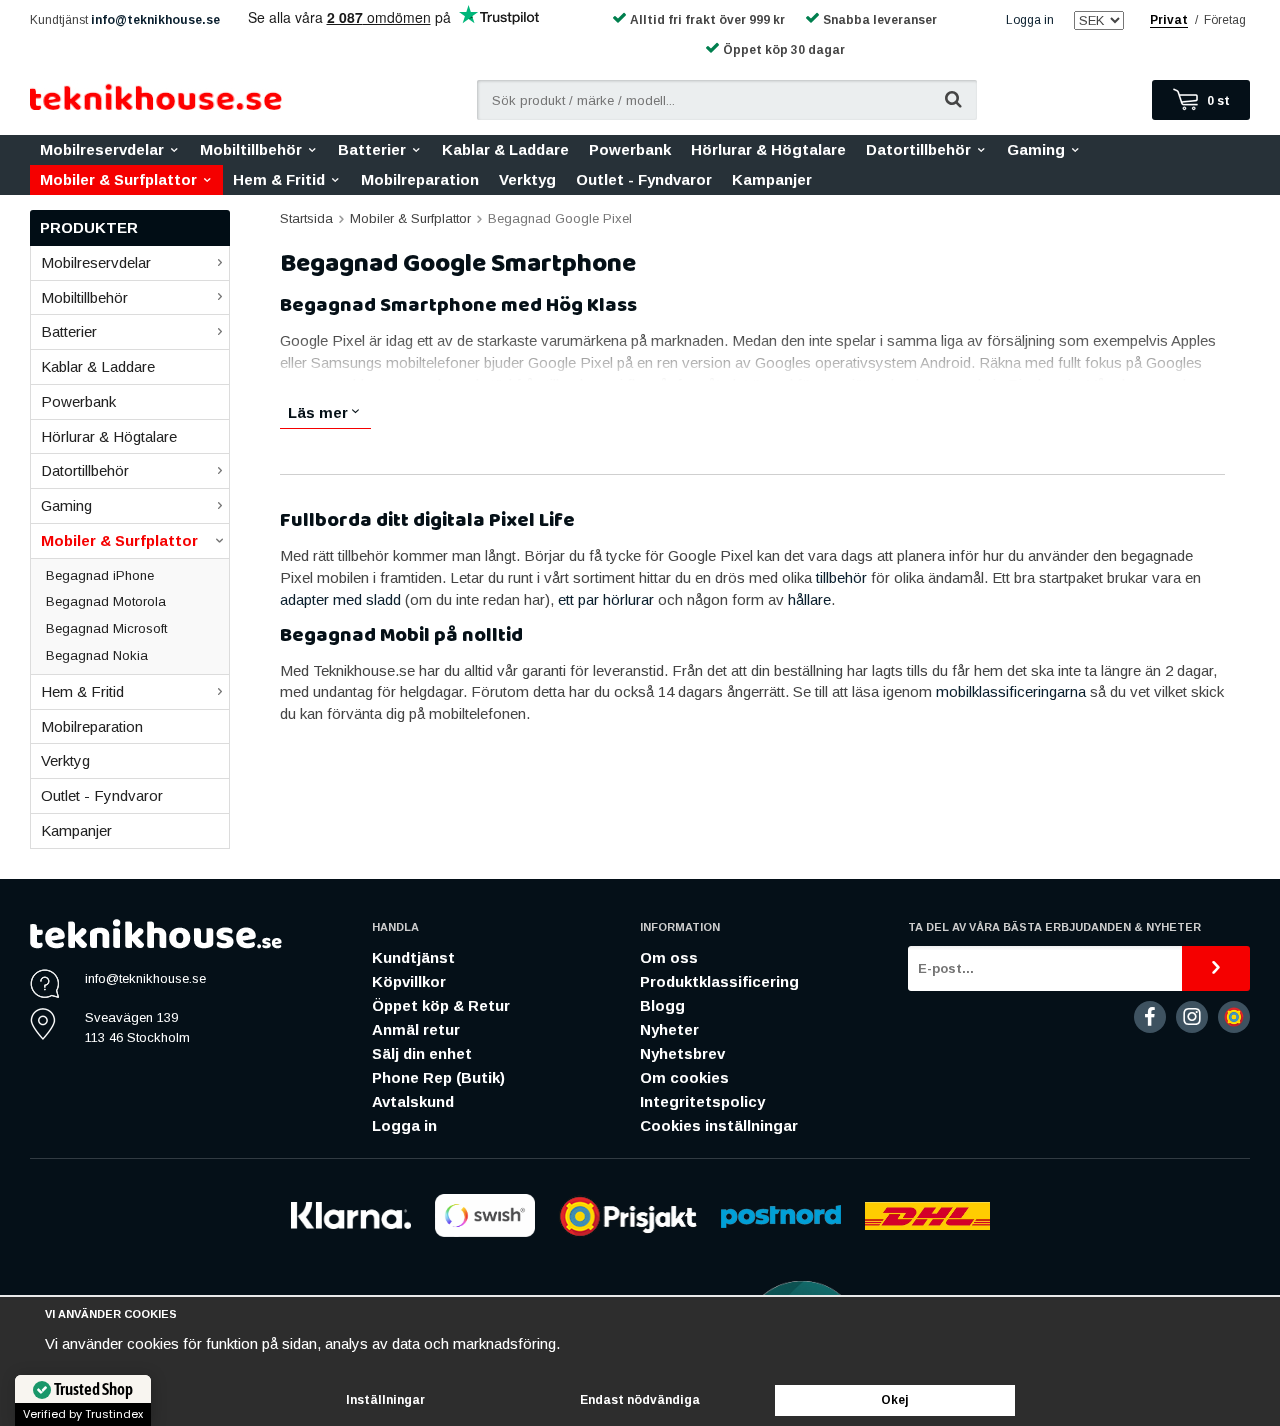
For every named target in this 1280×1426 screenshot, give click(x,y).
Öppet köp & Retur (441, 1005)
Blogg (662, 1005)
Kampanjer (772, 179)
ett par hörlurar (606, 599)
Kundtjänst (413, 957)
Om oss (669, 957)
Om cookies (684, 1077)
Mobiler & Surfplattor (118, 179)
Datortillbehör (918, 149)
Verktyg (527, 179)
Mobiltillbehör (251, 149)
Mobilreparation (420, 179)
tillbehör (843, 577)
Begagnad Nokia (97, 655)
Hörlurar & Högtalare (768, 149)
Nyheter (669, 1029)
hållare (809, 599)
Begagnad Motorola (106, 601)
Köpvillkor (409, 981)
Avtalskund (413, 1101)
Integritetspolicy (702, 1101)
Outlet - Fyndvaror (644, 179)
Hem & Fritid (279, 179)
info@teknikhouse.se (155, 20)
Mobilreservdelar (102, 149)
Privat (1169, 20)
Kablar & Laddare (505, 149)
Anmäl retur (416, 1029)
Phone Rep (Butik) (438, 1077)
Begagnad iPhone (100, 575)
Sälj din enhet (422, 1053)
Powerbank (630, 149)
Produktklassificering (719, 981)
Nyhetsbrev (682, 1053)
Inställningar (385, 1400)
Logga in (1030, 20)
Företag (1225, 20)
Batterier (372, 149)
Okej (895, 1400)
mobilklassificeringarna (1013, 691)
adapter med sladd (340, 599)
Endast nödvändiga (640, 1400)
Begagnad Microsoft (106, 628)
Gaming (1036, 149)
